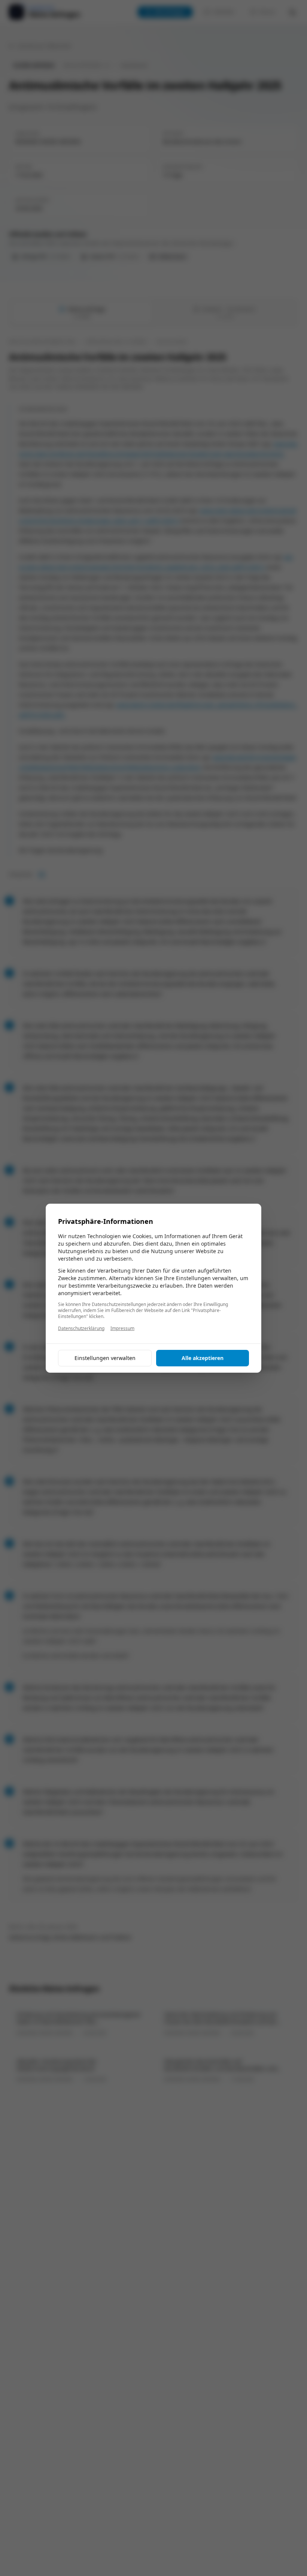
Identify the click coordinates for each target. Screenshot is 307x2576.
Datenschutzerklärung (81, 1328)
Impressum (122, 1328)
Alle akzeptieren (203, 1358)
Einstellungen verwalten (105, 1358)
